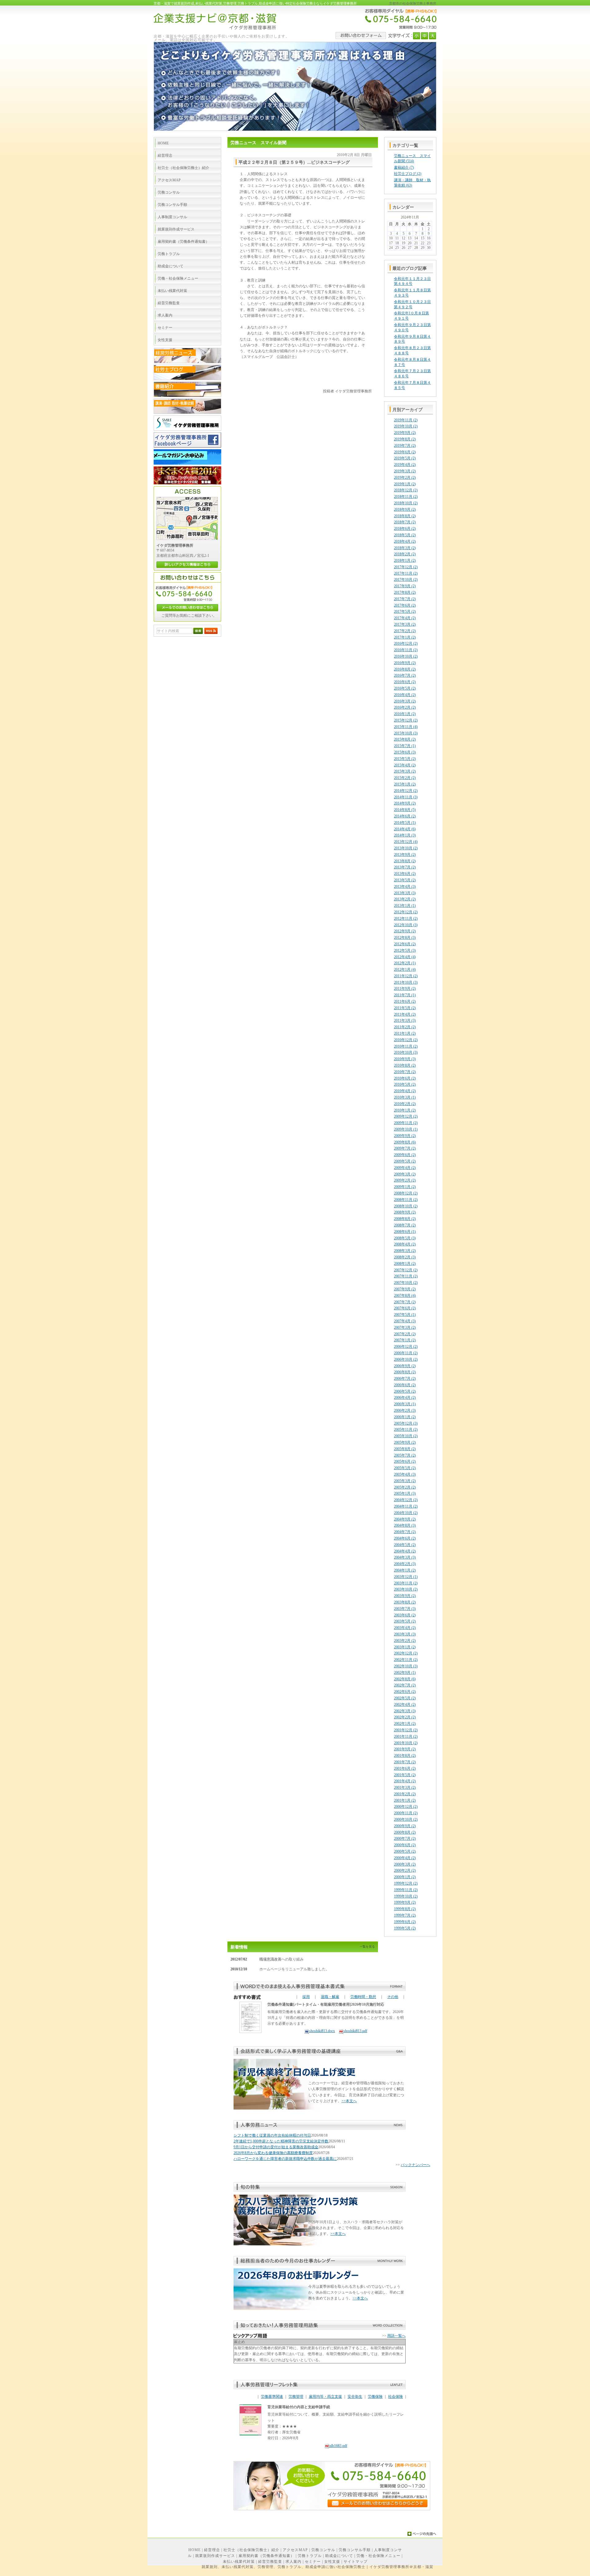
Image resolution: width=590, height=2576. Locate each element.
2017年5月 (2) (405, 612)
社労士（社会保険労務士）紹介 (251, 2550)
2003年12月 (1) (406, 1577)
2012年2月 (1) (405, 963)
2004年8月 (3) (405, 1525)
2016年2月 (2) (405, 707)
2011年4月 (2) (405, 1014)
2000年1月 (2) (405, 1877)
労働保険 (375, 2397)
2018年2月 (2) (405, 554)
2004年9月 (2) (405, 1519)
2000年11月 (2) (406, 1813)
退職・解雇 (330, 1997)
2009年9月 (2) (405, 1136)
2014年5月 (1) (405, 823)
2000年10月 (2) (406, 1819)
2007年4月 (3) (405, 1321)
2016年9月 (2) (405, 663)
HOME (195, 2550)
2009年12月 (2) (406, 1116)
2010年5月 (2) (405, 1084)
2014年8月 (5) (405, 810)
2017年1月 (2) (405, 637)
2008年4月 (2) (405, 1244)
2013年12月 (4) (406, 842)
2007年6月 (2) (405, 1308)
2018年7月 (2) (405, 522)
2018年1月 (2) (405, 560)
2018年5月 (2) (405, 535)
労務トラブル (310, 2556)
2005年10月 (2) (406, 1436)
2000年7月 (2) (405, 1839)
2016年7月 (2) (405, 675)
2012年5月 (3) (405, 950)
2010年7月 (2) (405, 1072)
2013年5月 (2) (405, 880)
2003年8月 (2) (405, 1602)
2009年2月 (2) (405, 1180)
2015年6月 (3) (405, 752)
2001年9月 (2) (405, 1749)
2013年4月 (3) (405, 887)
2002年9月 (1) (405, 1673)
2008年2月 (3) (405, 1257)
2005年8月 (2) (405, 1449)
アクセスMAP (295, 2550)
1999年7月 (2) (405, 1915)
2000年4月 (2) (405, 1858)
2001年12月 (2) (406, 1730)
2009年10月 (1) (406, 1129)
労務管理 (296, 2397)
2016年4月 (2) (405, 695)
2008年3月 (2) (405, 1251)
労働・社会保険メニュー (378, 2556)
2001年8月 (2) (405, 1756)
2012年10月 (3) (406, 925)
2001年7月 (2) (405, 1762)
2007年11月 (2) (406, 1276)
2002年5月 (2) (405, 1698)
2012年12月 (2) (406, 912)
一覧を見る (367, 1947)
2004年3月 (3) (405, 1557)
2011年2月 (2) (405, 1027)
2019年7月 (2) (405, 446)
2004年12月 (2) (406, 1500)
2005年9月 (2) (405, 1442)
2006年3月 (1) (405, 1404)
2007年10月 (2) (406, 1283)
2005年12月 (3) (406, 1423)
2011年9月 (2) (405, 989)
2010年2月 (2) (405, 1104)
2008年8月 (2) (405, 1219)
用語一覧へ (396, 2336)
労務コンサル (323, 2550)
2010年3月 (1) (405, 1097)
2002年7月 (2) (405, 1685)
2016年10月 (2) (406, 656)
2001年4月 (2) (405, 1781)
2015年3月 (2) (405, 771)
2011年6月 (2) (405, 1001)
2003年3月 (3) (405, 1634)
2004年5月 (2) (405, 1545)
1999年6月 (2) (405, 1922)
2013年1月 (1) (405, 906)
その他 (393, 1997)
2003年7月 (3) (405, 1609)
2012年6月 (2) (405, 944)
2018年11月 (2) (406, 497)
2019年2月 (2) (405, 478)
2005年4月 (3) (405, 1474)
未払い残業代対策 (239, 2562)
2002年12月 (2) (406, 1653)
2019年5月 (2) (405, 458)
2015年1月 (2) (405, 784)
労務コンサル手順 (355, 2550)
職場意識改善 (270, 1959)
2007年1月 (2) (405, 1340)
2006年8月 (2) (405, 1372)
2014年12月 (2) (406, 791)
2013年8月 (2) (405, 861)
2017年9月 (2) (405, 586)
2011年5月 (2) (405, 1008)
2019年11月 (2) (406, 420)
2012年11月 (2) (406, 918)
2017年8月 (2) (405, 592)
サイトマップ (356, 2562)
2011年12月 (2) (406, 976)
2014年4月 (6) (405, 829)
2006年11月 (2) (406, 1353)
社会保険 (395, 2397)
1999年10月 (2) (406, 1896)
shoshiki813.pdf (355, 2031)
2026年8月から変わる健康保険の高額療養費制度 (273, 2153)
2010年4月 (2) (405, 1091)
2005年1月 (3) (405, 1493)
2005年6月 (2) (405, 1461)
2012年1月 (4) (405, 969)
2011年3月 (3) (405, 1021)
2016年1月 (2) (405, 714)
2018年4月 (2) (405, 541)
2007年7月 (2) (405, 1302)
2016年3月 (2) (405, 701)
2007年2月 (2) (405, 1334)
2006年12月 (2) (406, 1347)
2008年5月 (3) (405, 1238)
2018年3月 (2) (405, 548)
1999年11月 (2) (406, 1890)
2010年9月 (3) (405, 1059)
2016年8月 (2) (405, 669)
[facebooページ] (187, 446)
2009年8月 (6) (405, 1142)
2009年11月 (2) (406, 1123)
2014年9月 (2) (405, 803)
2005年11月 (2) (406, 1430)
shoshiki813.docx (322, 2031)
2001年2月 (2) (405, 1794)
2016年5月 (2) (405, 688)
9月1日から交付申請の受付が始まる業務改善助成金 (276, 2147)
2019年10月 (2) (406, 426)
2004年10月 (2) (406, 1513)
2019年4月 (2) (405, 465)
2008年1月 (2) (405, 1264)
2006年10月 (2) (406, 1359)
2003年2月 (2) (405, 1641)
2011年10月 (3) (406, 982)
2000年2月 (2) (405, 1870)
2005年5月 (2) (405, 1468)
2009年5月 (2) (405, 1161)
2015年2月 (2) (405, 778)
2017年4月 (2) (405, 618)
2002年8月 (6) (405, 1679)
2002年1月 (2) (405, 1724)
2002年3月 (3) (405, 1711)
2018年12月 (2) (406, 490)
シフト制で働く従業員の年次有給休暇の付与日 (272, 2135)
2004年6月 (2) (405, 1538)
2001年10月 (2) (406, 1743)
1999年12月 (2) (406, 1883)
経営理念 (212, 2550)
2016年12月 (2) (406, 643)
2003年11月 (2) (406, 1583)
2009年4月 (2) (405, 1168)
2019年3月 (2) (405, 471)
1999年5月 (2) (405, 1928)
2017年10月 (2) (406, 580)
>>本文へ (349, 2101)
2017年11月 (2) (406, 573)
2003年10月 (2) (406, 1589)
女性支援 (332, 2562)
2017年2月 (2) (405, 631)
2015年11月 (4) (406, 727)
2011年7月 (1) (405, 995)
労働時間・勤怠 (363, 1997)
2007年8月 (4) (405, 1296)
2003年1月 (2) (405, 1647)
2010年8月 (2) (405, 1065)
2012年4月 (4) (405, 957)
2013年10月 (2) (406, 848)
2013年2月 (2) (405, 899)
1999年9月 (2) (405, 1902)
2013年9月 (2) (405, 855)
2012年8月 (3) (405, 938)
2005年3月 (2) (405, 1481)
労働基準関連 (272, 2397)
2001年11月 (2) (406, 1736)
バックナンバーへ (415, 2165)
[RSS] (211, 633)
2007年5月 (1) (405, 1315)
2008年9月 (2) (405, 1212)
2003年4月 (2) (405, 1628)
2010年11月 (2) (406, 1046)
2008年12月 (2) (406, 1193)
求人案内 (293, 2562)
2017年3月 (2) (405, 624)
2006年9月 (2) (405, 1366)
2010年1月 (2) (405, 1110)
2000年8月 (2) (405, 1832)
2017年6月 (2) (405, 605)
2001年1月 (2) (405, 1800)
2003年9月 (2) (405, 1596)
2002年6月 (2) (405, 1692)
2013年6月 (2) (405, 874)
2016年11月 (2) (406, 650)
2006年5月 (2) (405, 1391)
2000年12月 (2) (406, 1807)
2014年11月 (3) (406, 797)
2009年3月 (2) (405, 1174)
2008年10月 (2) (406, 1206)
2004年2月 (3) (405, 1564)
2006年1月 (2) (405, 1417)
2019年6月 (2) (405, 452)
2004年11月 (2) (406, 1506)
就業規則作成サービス (215, 2556)
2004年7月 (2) (405, 1532)
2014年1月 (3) (405, 835)
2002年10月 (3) (406, 1666)
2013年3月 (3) (405, 893)
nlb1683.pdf (338, 2446)
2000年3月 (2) (405, 1864)
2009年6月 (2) (405, 1155)
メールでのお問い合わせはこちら (187, 608)
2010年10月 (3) (406, 1052)
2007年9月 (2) (405, 1289)
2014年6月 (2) (405, 816)
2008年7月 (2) (405, 1225)
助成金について (339, 2556)
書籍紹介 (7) (404, 167)
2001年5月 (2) (405, 1775)
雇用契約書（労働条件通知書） (266, 2556)
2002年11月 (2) (406, 1660)
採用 (306, 1997)
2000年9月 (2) (405, 1826)
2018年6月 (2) (405, 529)
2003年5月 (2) (405, 1621)
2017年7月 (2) (405, 599)
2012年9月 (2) (405, 931)
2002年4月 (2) (405, 1705)
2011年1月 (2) (405, 1033)
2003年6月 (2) (405, 1615)
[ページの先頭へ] (422, 2534)
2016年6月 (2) (405, 682)
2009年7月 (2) (405, 1148)
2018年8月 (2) (405, 516)
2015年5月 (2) (405, 759)
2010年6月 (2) (405, 1078)
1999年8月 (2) (405, 1909)
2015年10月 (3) (406, 733)
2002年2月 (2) (405, 1717)
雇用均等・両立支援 (325, 2397)
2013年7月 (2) (405, 867)
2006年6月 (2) (405, 1385)
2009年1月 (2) (405, 1187)
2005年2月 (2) (405, 1487)
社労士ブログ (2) (408, 174)
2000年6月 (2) (405, 1845)
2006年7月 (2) (405, 1378)
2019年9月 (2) (405, 433)
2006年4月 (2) (405, 1398)
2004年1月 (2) (405, 1570)
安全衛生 (355, 2397)
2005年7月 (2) (405, 1455)
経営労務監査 (270, 2562)
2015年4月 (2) (405, 765)
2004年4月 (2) (405, 1551)
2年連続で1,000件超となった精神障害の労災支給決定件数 (281, 2141)
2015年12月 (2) (406, 720)
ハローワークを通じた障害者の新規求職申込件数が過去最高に (285, 2159)
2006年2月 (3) (405, 1410)
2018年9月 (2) (405, 509)
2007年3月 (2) (405, 1327)
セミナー (313, 2562)
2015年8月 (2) (405, 739)
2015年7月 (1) (405, 746)
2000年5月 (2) (405, 1851)
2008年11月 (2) (406, 1200)
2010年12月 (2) (406, 1040)
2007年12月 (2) (406, 1270)
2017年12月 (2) (406, 567)
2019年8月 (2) (405, 439)
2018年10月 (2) (406, 503)
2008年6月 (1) (405, 1232)
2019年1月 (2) (405, 484)
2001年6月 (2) (405, 1768)
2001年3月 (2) (405, 1787)
